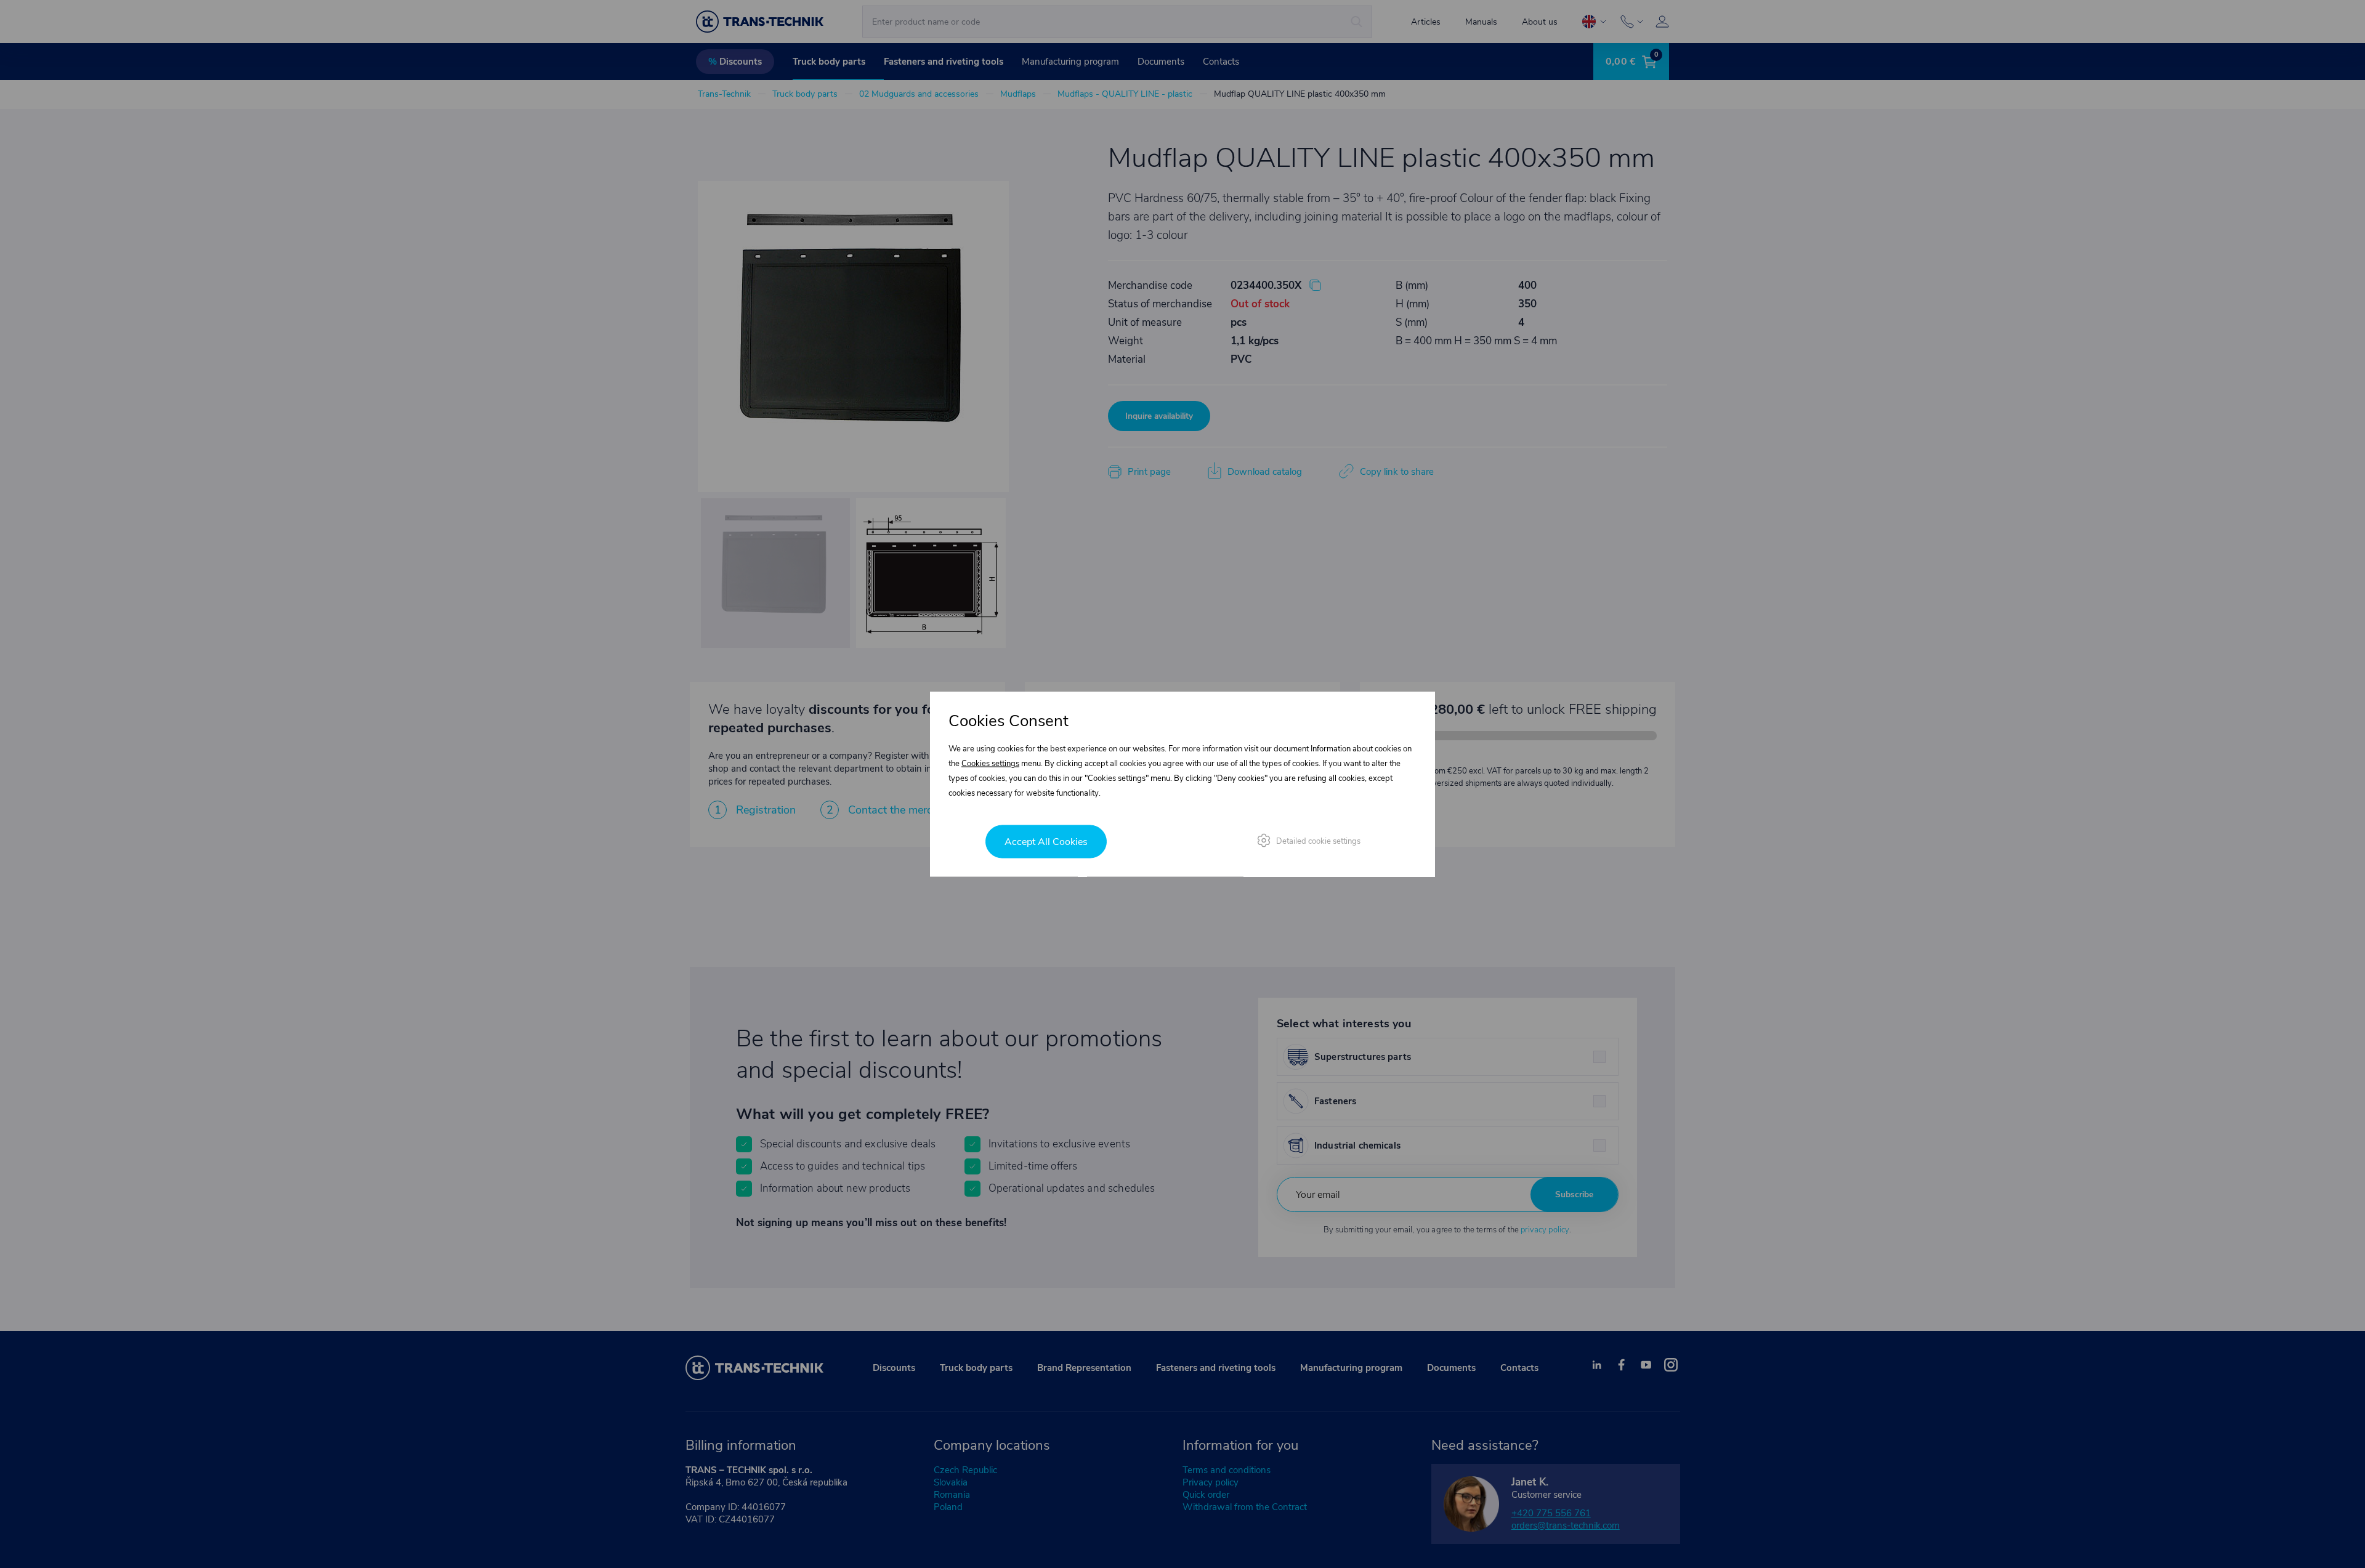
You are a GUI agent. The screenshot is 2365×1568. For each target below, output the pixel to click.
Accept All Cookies (1046, 842)
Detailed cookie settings (1318, 841)
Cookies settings (990, 764)
